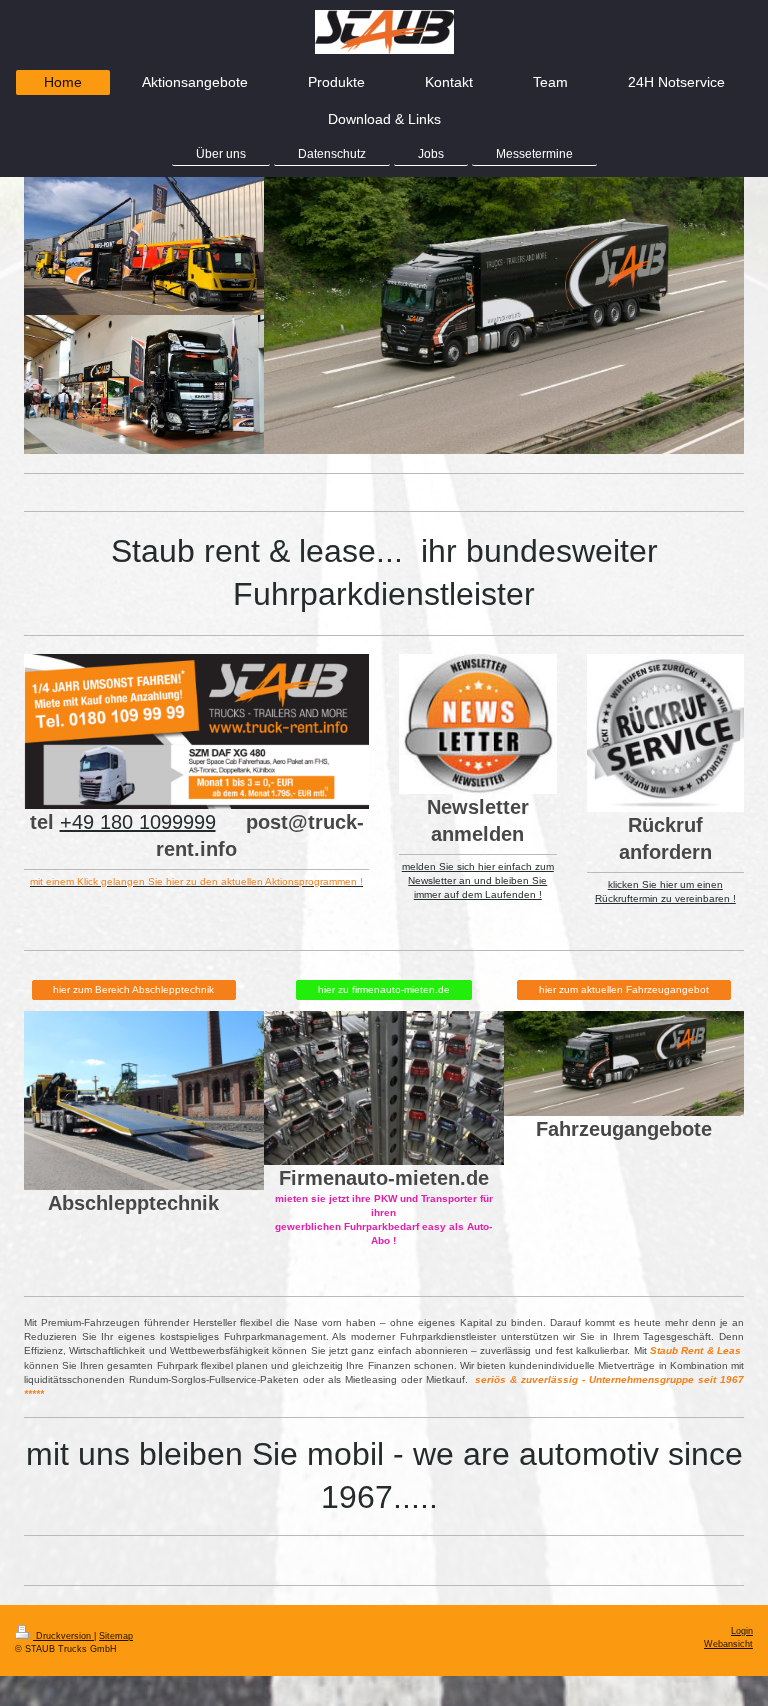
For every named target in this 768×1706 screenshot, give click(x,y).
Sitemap (116, 1636)
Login (742, 1631)
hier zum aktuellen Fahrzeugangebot (624, 989)
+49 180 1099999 (138, 822)
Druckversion (63, 1636)
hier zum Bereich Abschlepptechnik (133, 989)
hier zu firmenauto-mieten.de (384, 989)
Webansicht (728, 1644)
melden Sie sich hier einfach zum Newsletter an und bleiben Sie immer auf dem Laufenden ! (478, 880)
